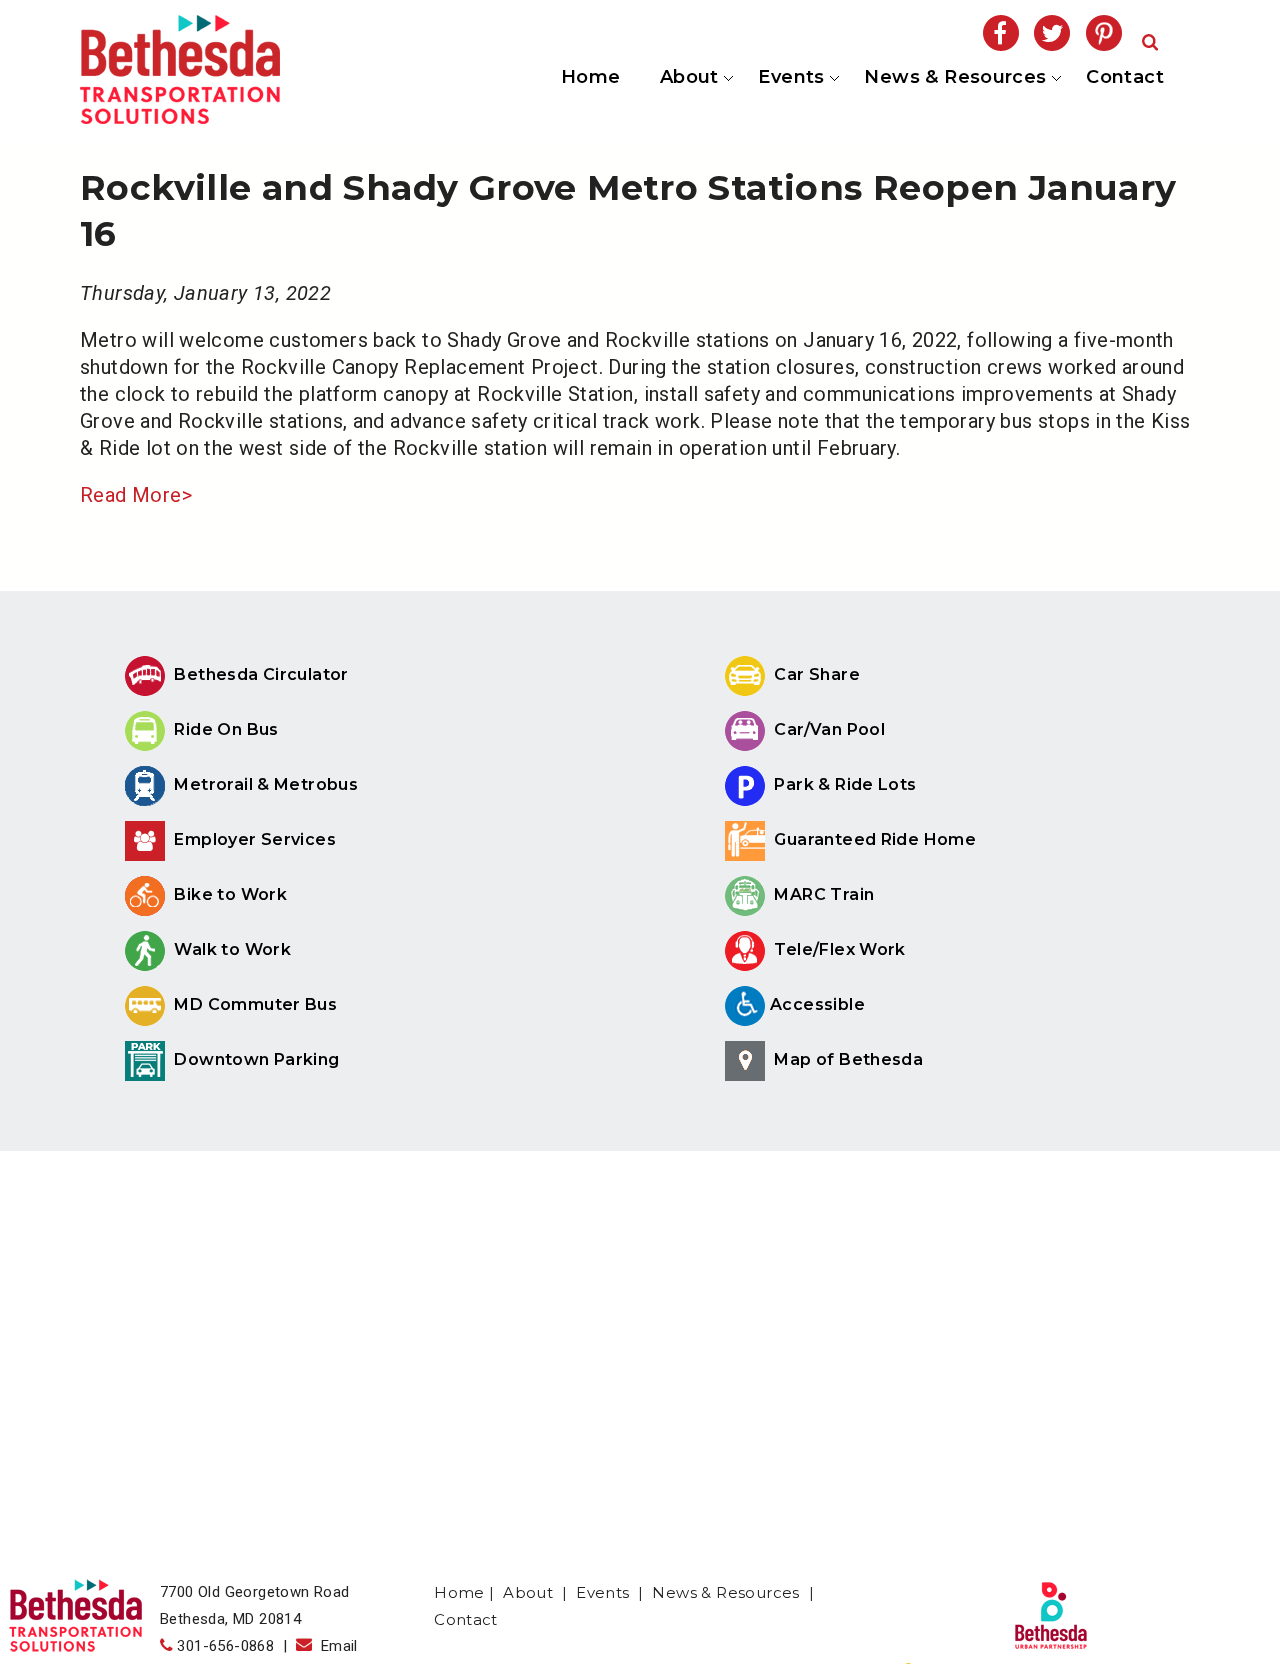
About (687, 78)
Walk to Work (230, 949)
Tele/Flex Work (838, 949)
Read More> (136, 495)
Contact (1125, 77)
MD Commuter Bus (256, 1004)
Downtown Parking (255, 1059)
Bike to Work (228, 894)
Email (335, 1646)
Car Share (815, 674)
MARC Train (822, 894)
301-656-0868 (225, 1646)
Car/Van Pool (827, 729)
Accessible (817, 1004)
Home (591, 77)
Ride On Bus (224, 729)
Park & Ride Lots (843, 784)
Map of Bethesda (846, 1059)
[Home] (180, 117)
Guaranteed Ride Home (873, 839)
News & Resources (954, 78)
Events (790, 78)
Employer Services (253, 839)
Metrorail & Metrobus (264, 784)
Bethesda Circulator (259, 674)
